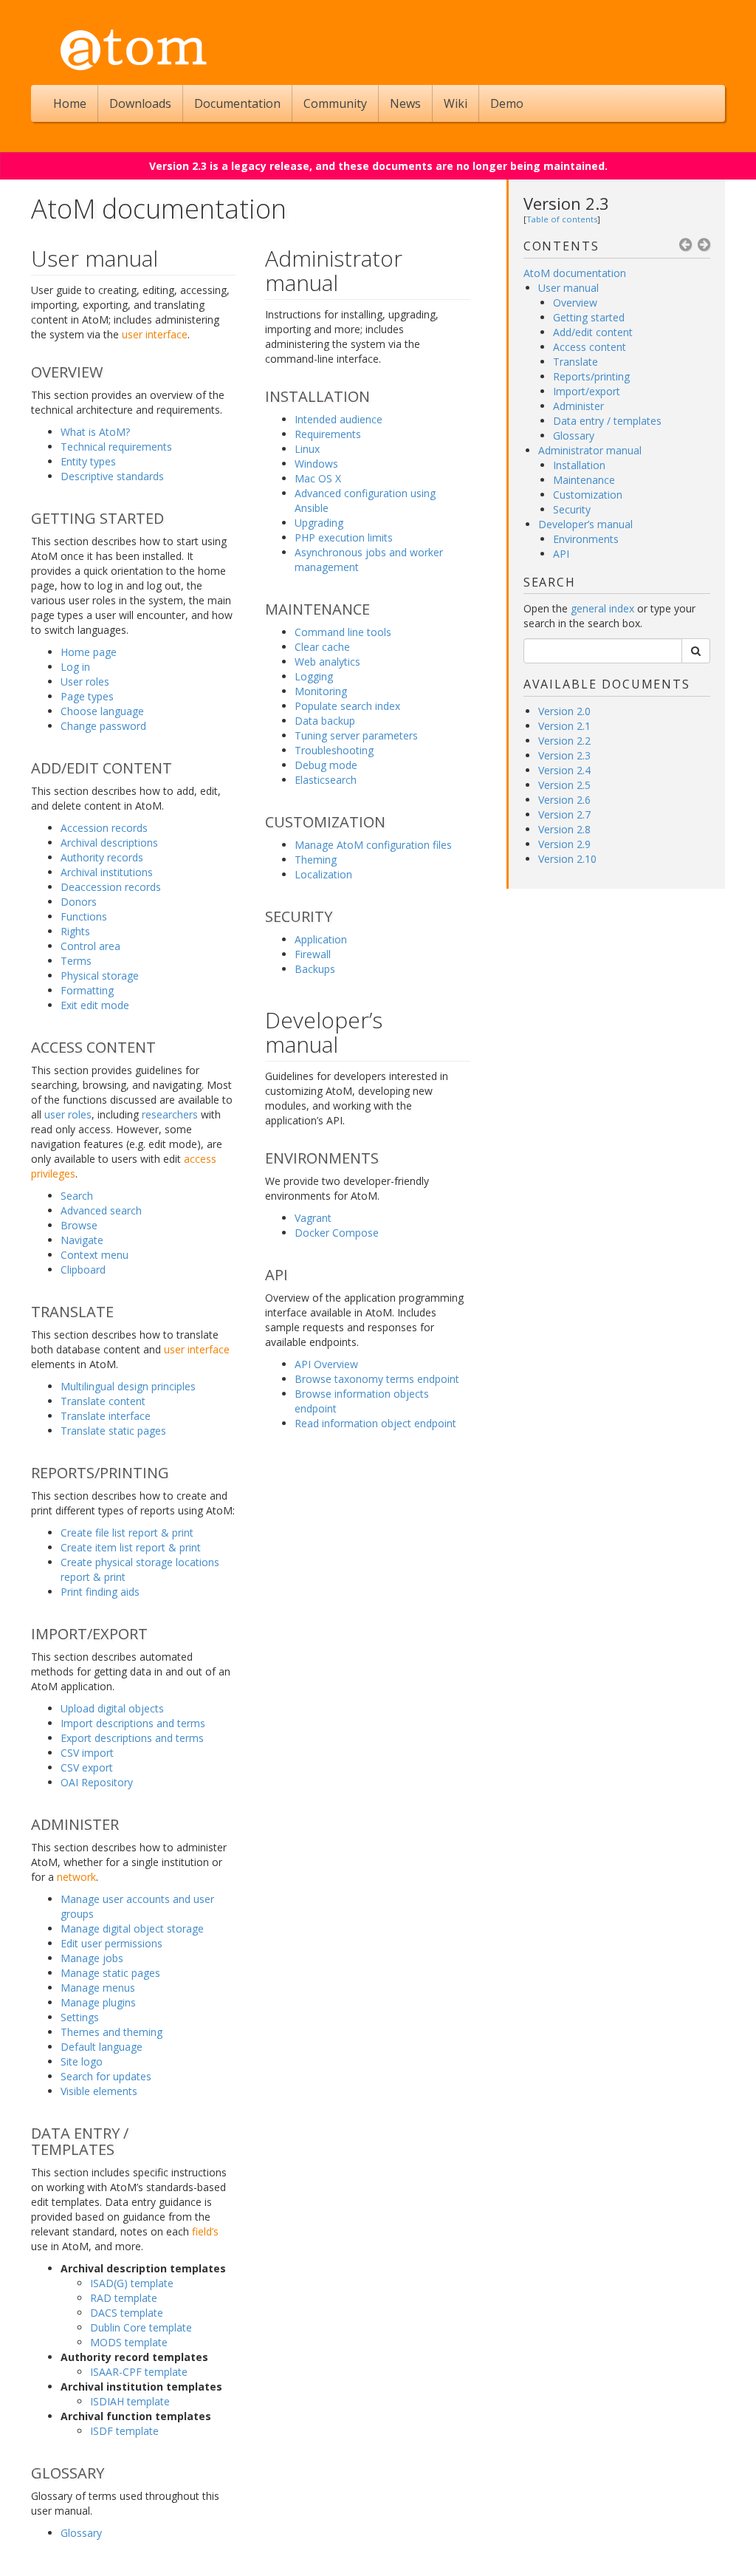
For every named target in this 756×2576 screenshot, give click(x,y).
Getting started (589, 317)
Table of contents (562, 219)
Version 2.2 (564, 741)
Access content (590, 347)
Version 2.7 (564, 814)
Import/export (587, 391)
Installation (579, 465)
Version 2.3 (566, 203)
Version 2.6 (564, 800)
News (405, 103)
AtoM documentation (575, 273)
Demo (507, 103)
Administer (578, 406)
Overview (575, 303)
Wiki (456, 103)
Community (335, 103)
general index (602, 608)
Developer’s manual (585, 524)
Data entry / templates (607, 421)
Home (70, 103)
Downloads (140, 103)
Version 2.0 (564, 711)
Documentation (237, 103)
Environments (586, 539)
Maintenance (584, 480)
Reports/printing (591, 376)
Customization (588, 495)
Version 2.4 (564, 770)
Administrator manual (590, 450)
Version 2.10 (567, 859)
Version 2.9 (564, 844)
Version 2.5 (564, 785)
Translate (575, 362)
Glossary (574, 435)
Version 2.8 (564, 829)
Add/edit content (593, 332)
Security (572, 509)
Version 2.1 (564, 726)
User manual (568, 288)
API (561, 554)
